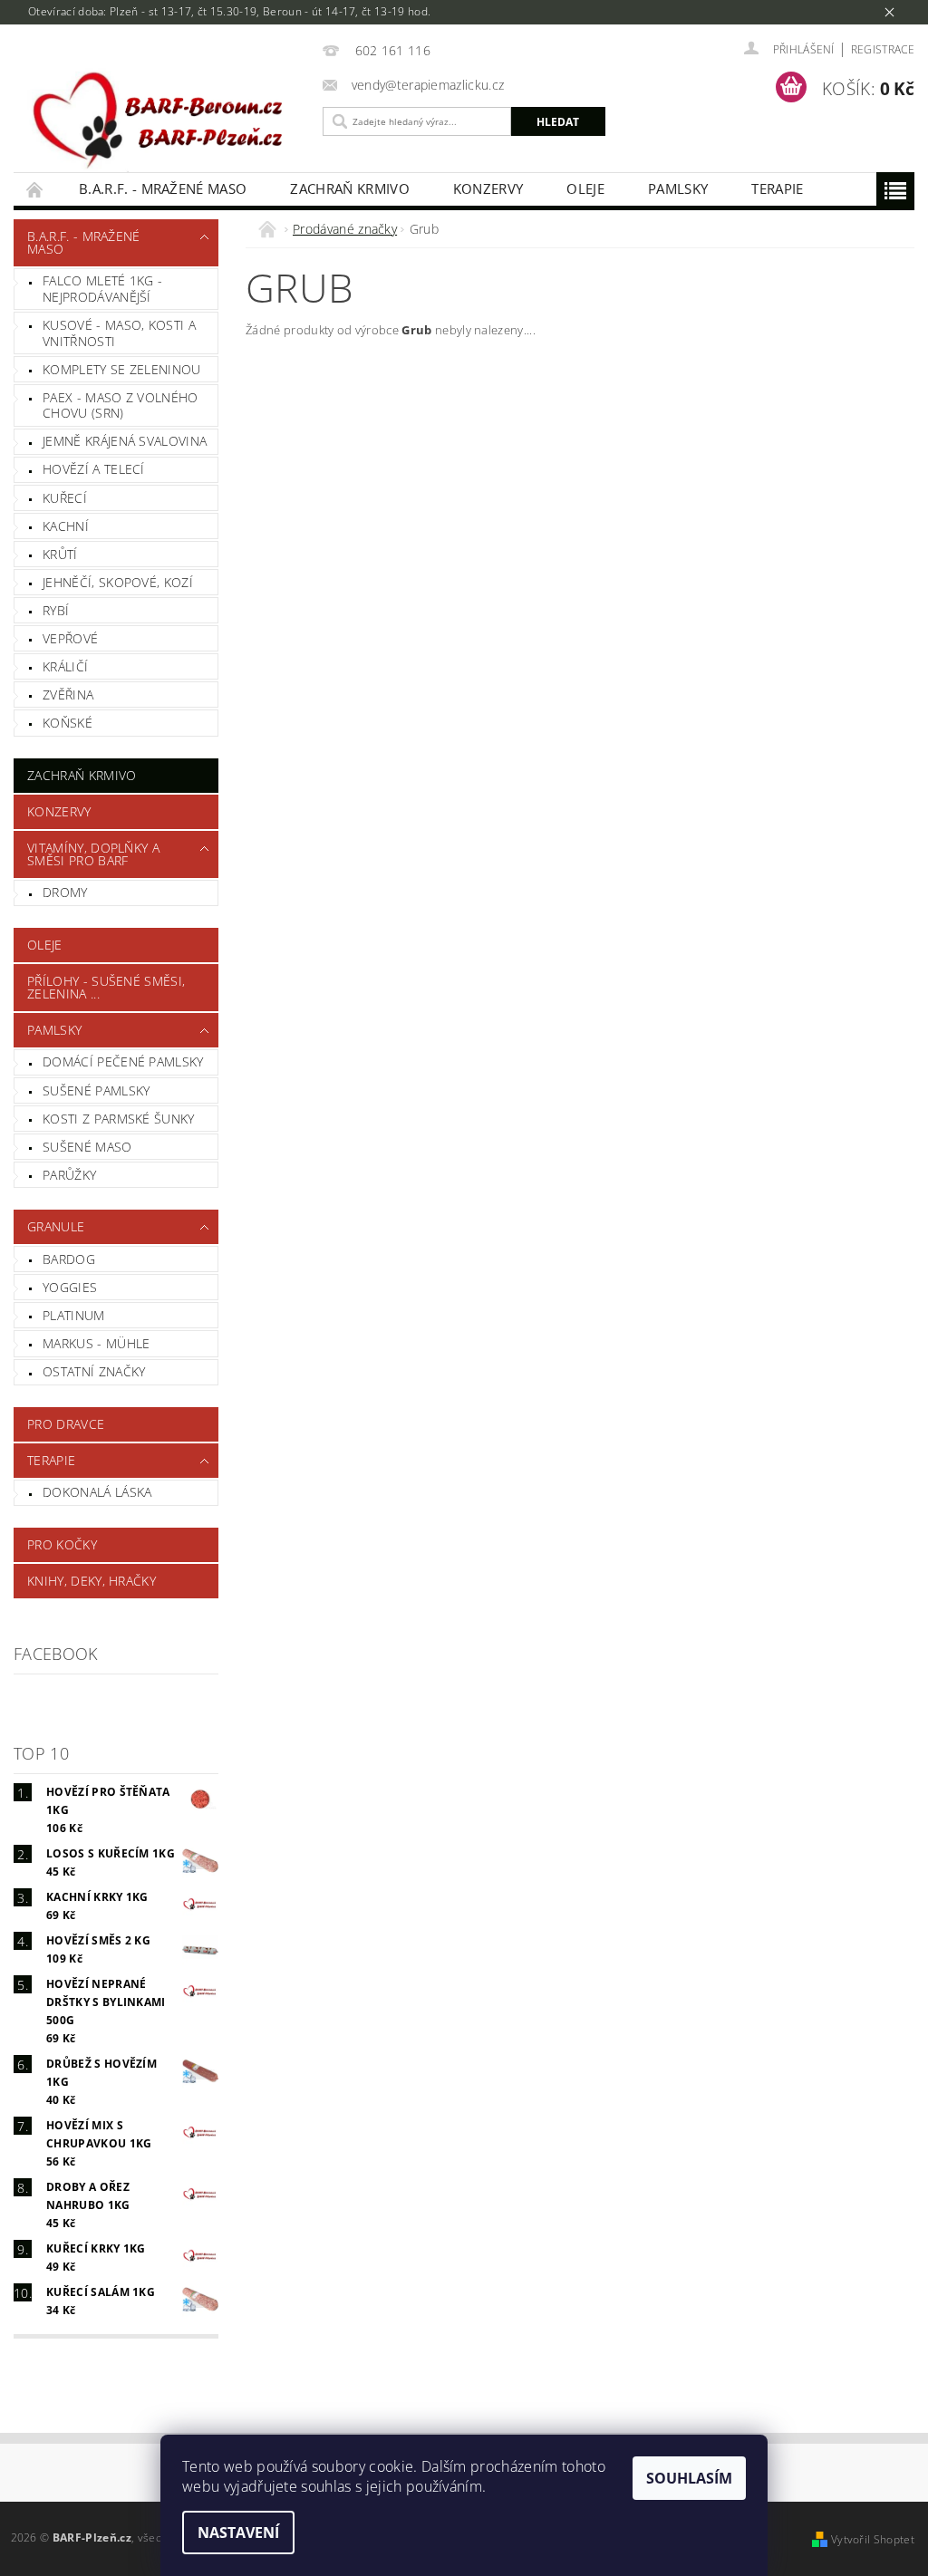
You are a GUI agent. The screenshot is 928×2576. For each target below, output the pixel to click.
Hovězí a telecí (94, 469)
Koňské (68, 723)
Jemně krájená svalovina (125, 441)
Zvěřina (68, 695)
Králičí (65, 666)
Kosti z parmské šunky (119, 1119)
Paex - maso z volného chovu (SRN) (121, 405)
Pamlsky (678, 188)
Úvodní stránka (35, 189)
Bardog (69, 1259)
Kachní (66, 526)
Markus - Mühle (96, 1343)
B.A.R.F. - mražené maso (163, 188)
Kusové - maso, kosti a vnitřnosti (119, 333)
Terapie (777, 188)
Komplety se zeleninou (122, 369)
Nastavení (238, 2533)
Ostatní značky (94, 1371)
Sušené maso (87, 1147)
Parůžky (69, 1175)
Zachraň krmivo (349, 188)
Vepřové (70, 638)
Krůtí (60, 554)
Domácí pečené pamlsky (123, 1061)
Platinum (74, 1315)
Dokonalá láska (97, 1492)
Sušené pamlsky (96, 1090)
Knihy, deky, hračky (92, 1581)
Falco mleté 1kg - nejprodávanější (102, 289)
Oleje (585, 188)
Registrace (883, 49)
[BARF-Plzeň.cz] (164, 120)
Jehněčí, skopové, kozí (118, 582)
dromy (65, 892)
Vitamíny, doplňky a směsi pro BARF (93, 854)
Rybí (56, 610)
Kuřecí (65, 498)
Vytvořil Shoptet (873, 2539)
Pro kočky (62, 1544)
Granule (56, 1226)
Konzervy (488, 188)
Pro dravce (66, 1424)
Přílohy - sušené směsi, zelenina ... (106, 987)
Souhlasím (689, 2478)
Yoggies (70, 1287)
